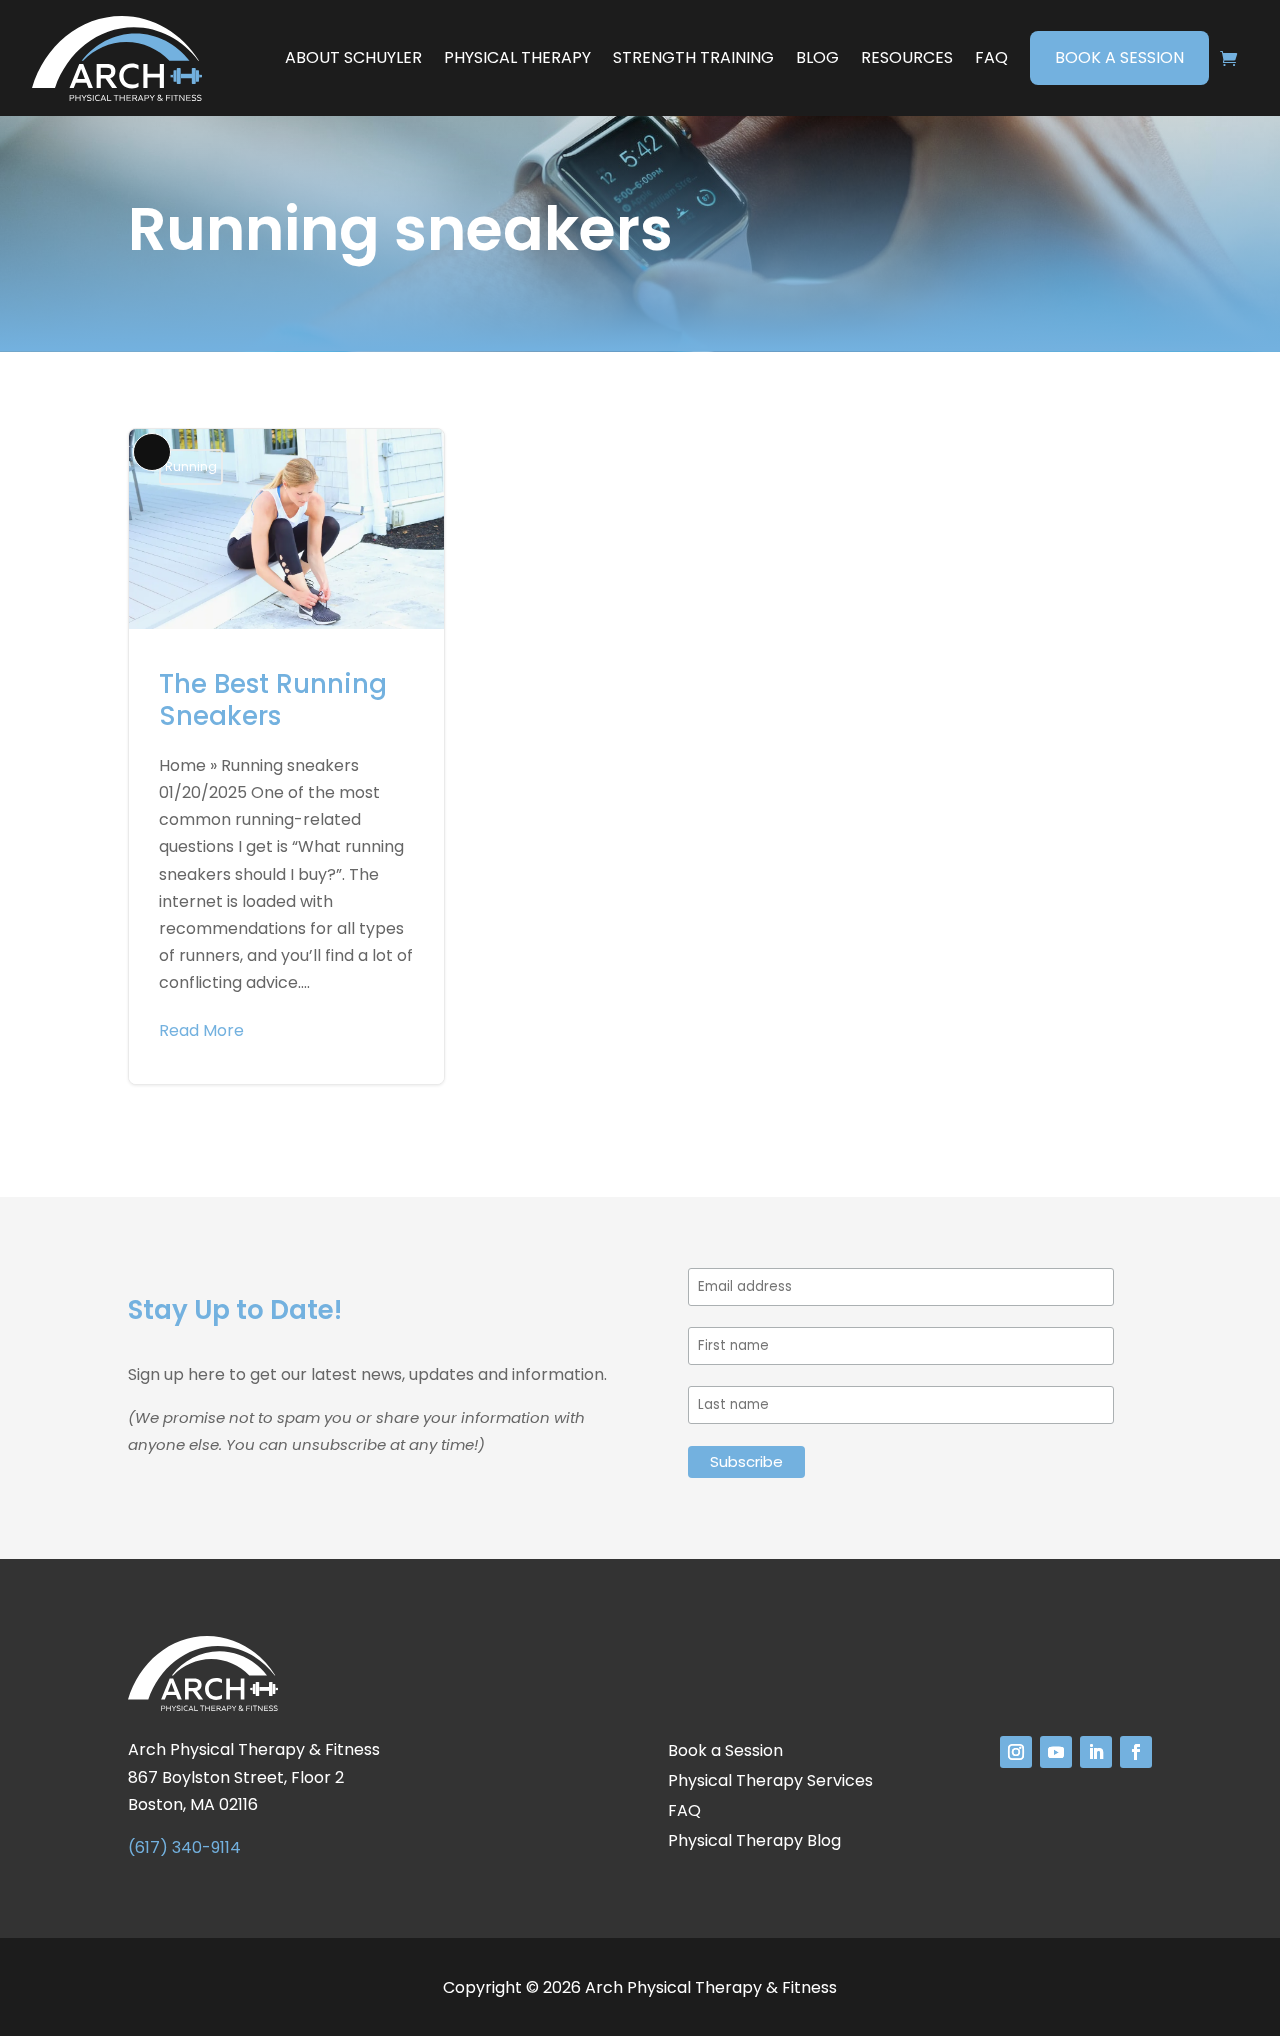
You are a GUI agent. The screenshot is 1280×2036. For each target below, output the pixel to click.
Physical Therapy (517, 57)
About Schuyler (353, 57)
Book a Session (1119, 57)
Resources (907, 57)
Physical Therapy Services (770, 1783)
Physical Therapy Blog (754, 1843)
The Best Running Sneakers (286, 756)
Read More (201, 1030)
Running (191, 466)
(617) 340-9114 (184, 1847)
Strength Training (693, 57)
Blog (817, 57)
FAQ (991, 57)
